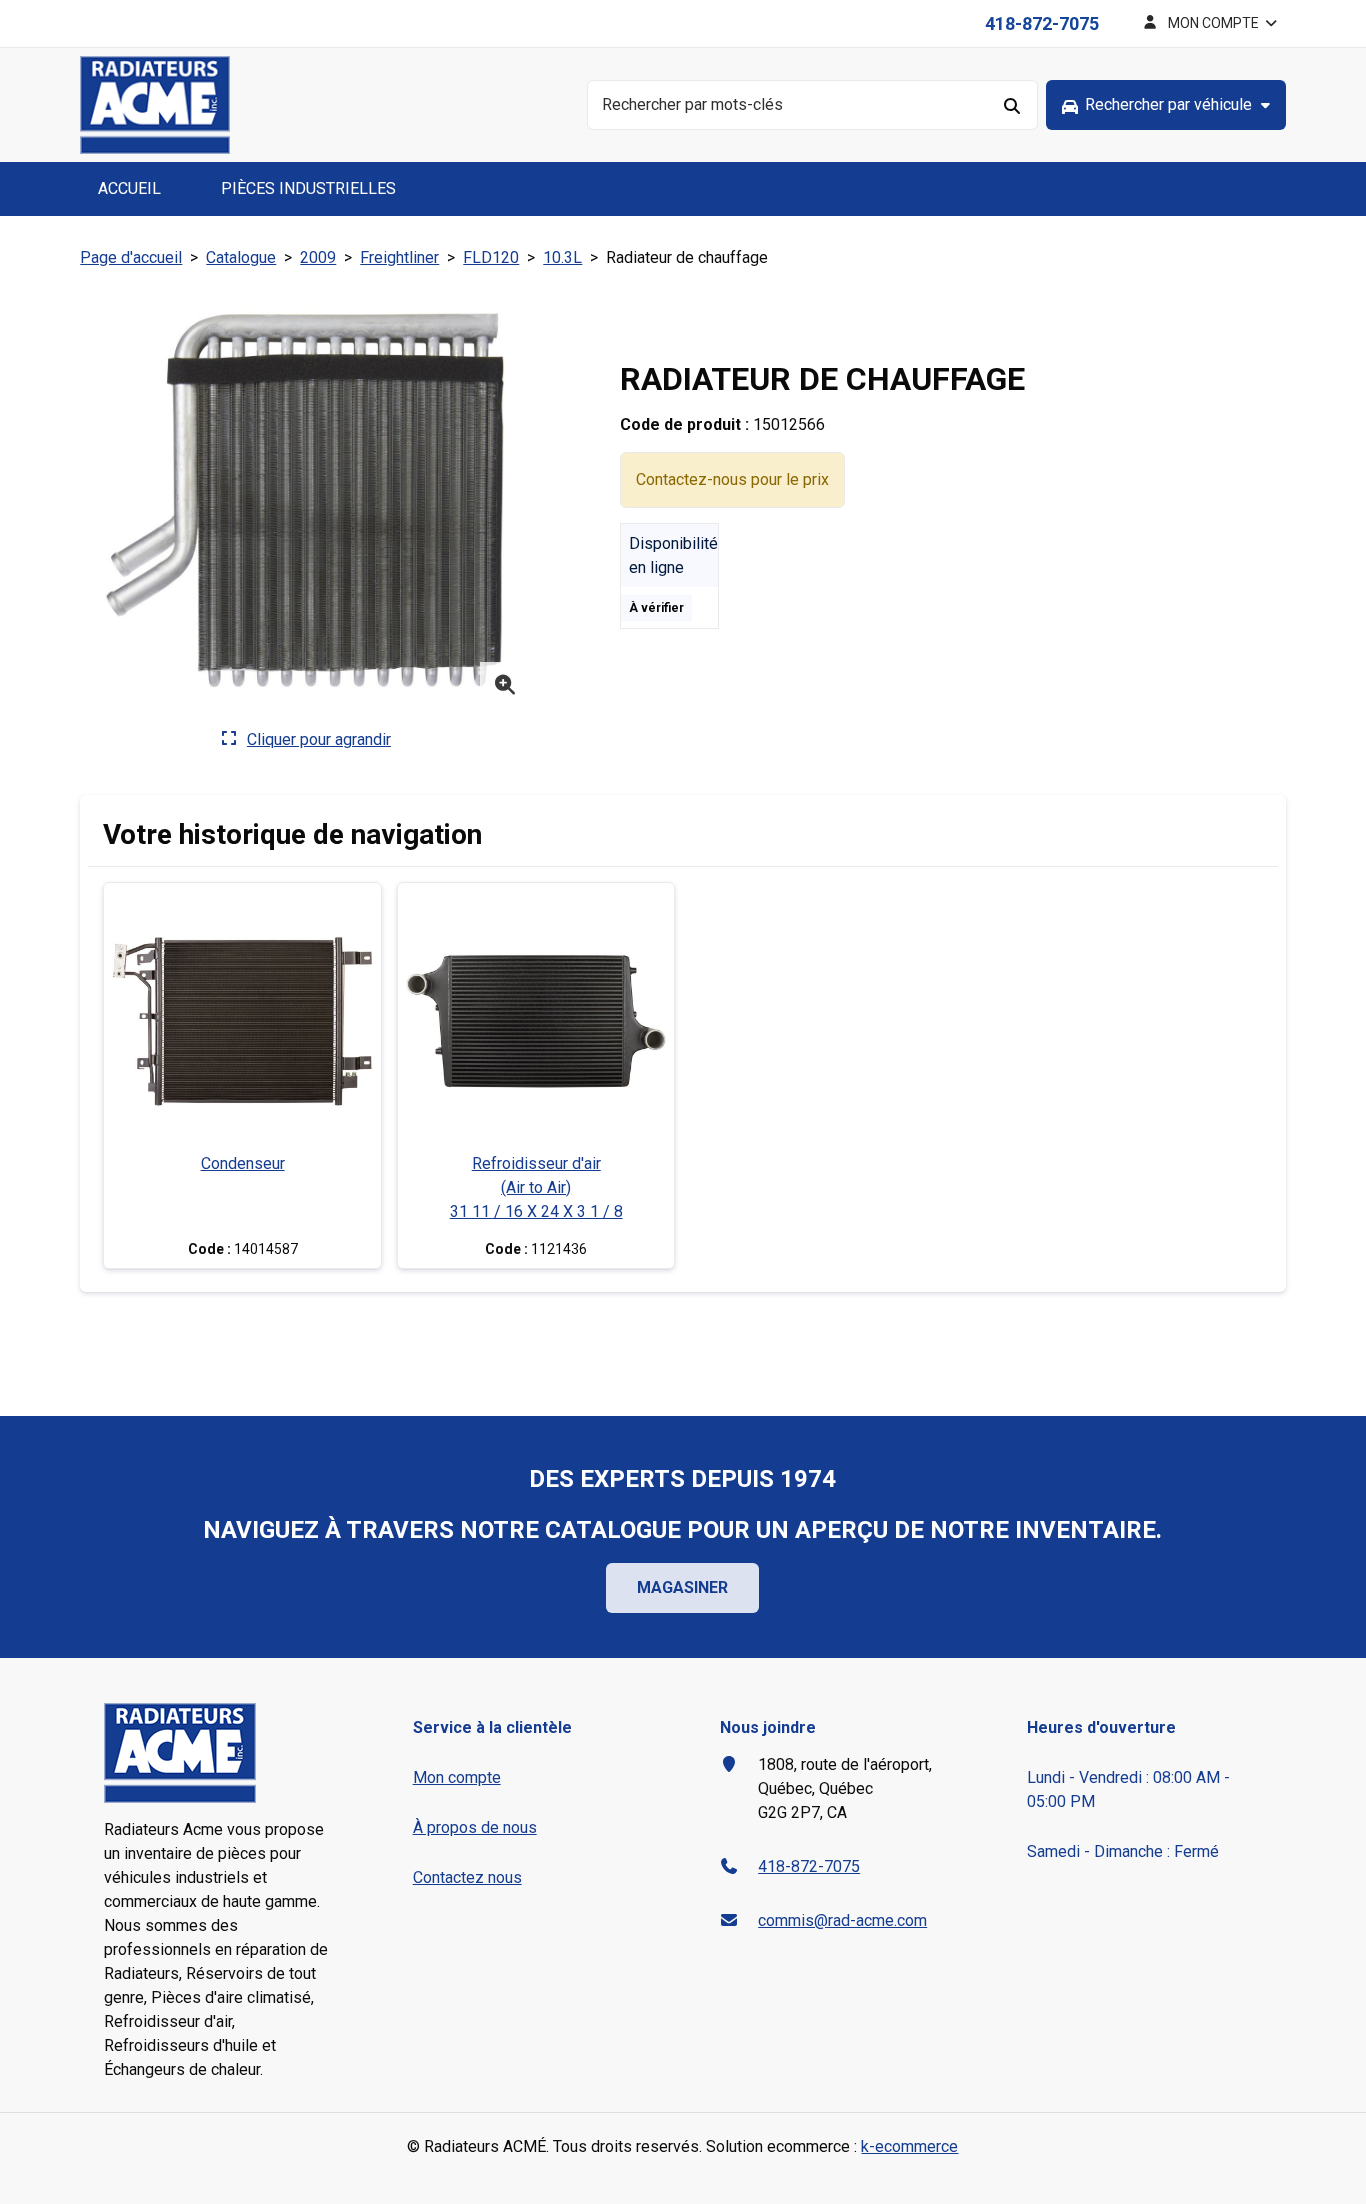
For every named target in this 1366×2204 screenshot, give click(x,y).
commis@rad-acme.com (842, 1920)
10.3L (562, 257)
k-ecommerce (909, 2146)
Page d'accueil (131, 257)
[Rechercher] (1012, 105)
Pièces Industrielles (308, 188)
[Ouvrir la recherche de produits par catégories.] (1166, 105)
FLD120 (491, 257)
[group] (1166, 105)
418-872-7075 (1042, 23)
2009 (318, 257)
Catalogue (241, 257)
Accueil (129, 188)
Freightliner (399, 257)
